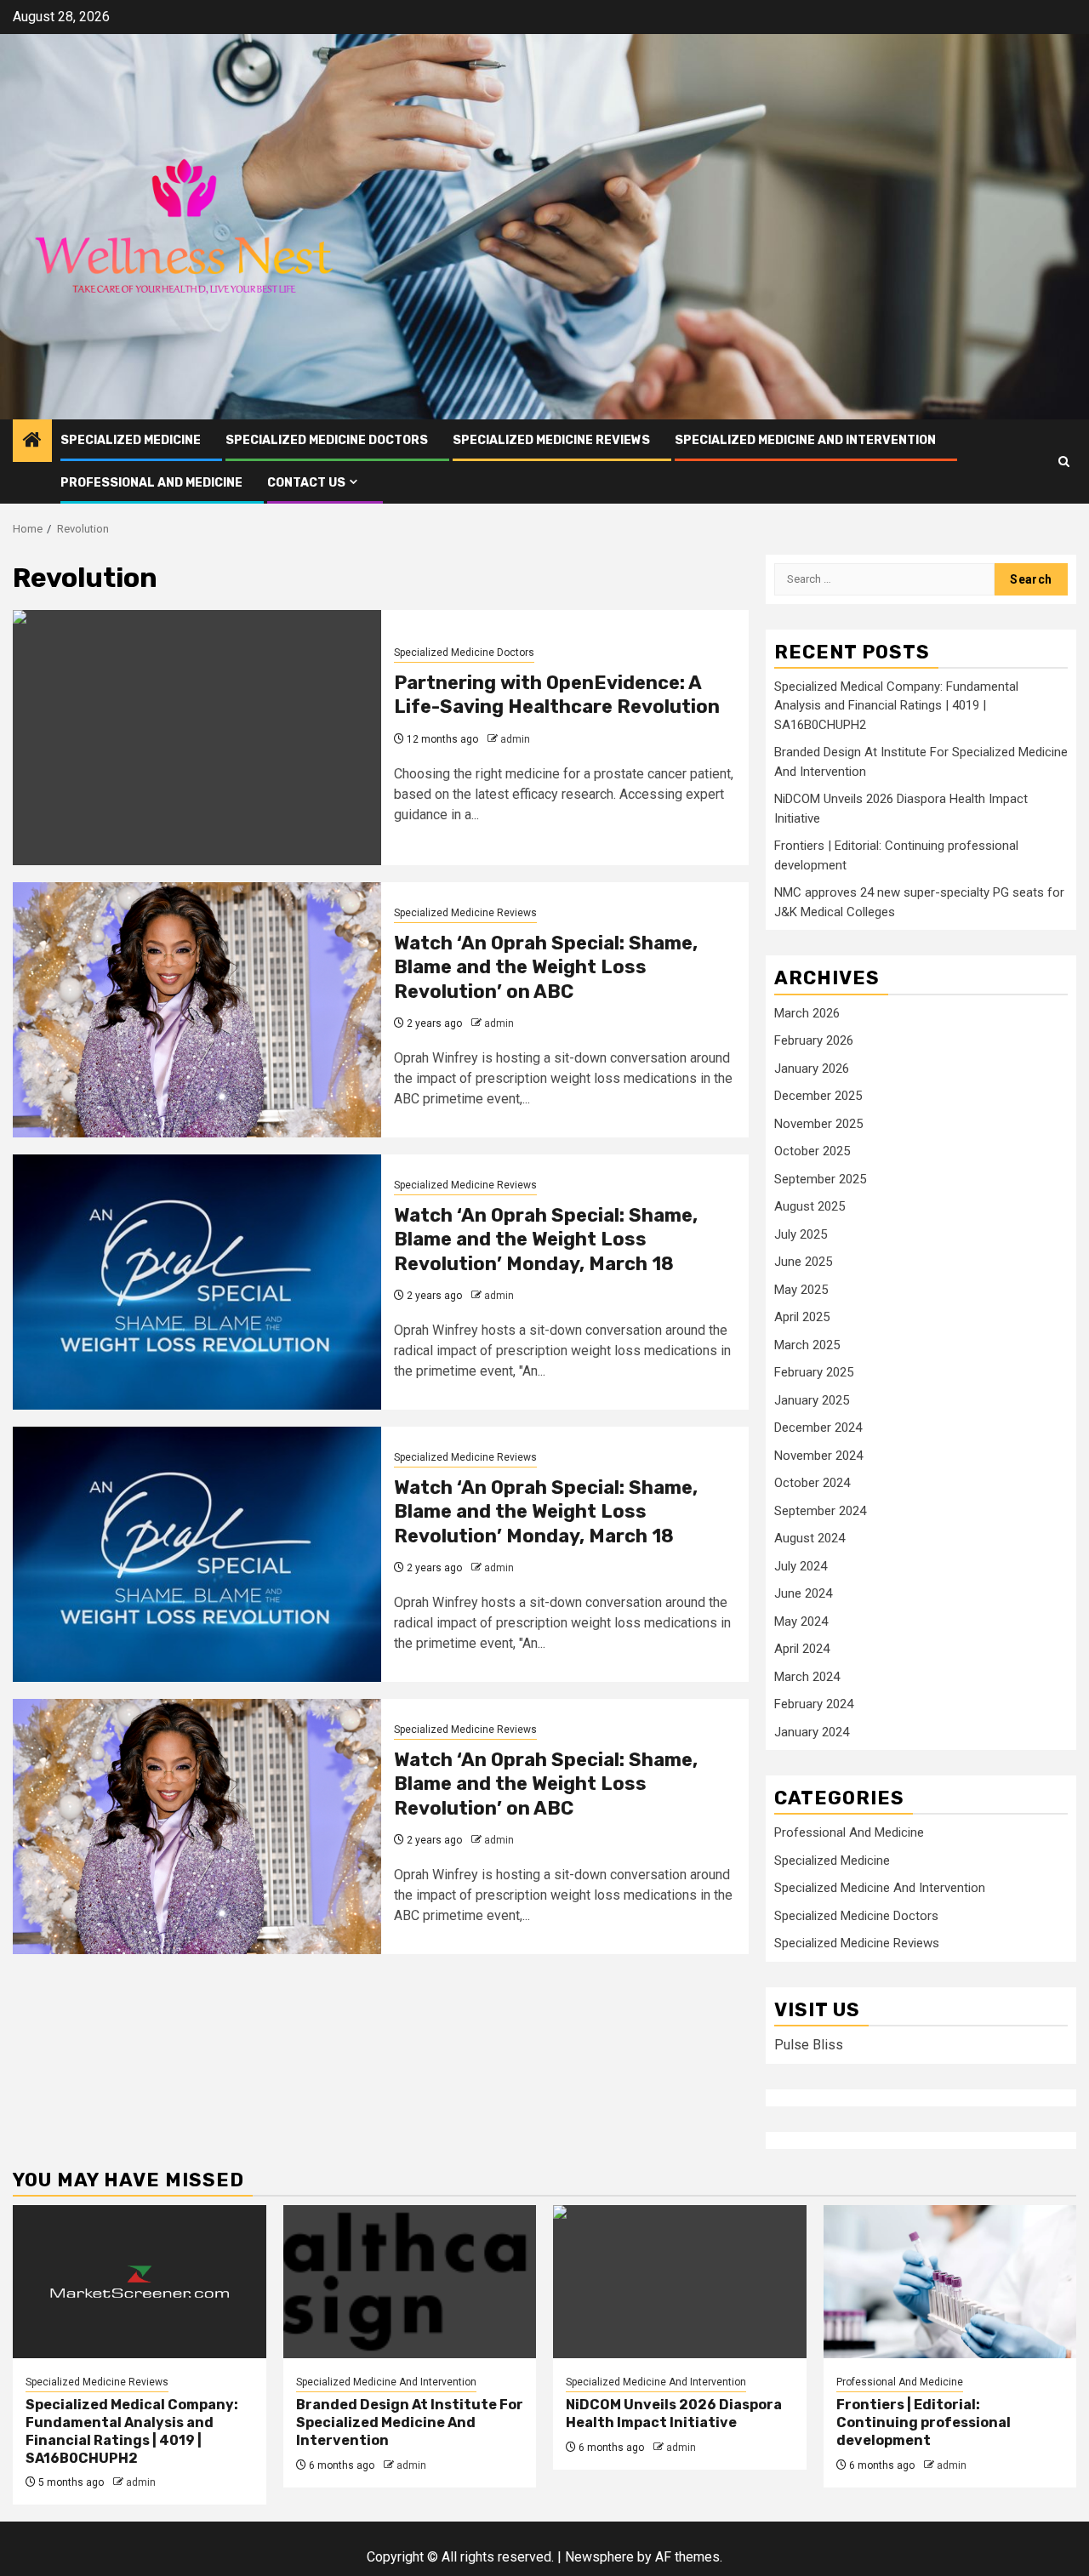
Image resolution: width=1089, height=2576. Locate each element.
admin (515, 739)
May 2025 (801, 1290)
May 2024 (801, 1621)
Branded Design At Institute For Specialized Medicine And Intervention (410, 2422)
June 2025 (803, 1262)
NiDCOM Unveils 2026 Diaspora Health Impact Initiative (674, 2414)
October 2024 (812, 1483)
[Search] (1064, 462)
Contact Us (306, 483)
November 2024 (818, 1456)
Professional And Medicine (151, 483)
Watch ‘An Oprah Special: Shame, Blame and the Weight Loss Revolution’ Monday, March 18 (546, 1240)
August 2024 (810, 1538)
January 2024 (812, 1732)
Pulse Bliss (809, 2045)
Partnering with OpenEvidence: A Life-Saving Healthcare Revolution (557, 695)
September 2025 (820, 1179)
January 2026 (812, 1069)
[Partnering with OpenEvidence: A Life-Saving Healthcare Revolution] (197, 738)
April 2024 (802, 1649)
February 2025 (814, 1372)
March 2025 (807, 1345)
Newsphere (599, 2557)
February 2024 (814, 1704)
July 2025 (801, 1234)
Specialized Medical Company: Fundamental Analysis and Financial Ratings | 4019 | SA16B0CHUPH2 (896, 706)
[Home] (32, 442)
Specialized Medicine (131, 440)
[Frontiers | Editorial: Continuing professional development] (950, 2282)
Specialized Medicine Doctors (327, 440)
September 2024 (820, 1511)
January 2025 (812, 1400)
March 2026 (807, 1013)
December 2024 (818, 1428)
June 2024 (803, 1593)
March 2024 (807, 1677)
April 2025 (802, 1317)
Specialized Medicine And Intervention (805, 440)
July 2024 (801, 1566)
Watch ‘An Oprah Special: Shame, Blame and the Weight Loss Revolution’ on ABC (546, 967)
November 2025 (818, 1124)
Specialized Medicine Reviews (551, 440)
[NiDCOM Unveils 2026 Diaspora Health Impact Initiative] (680, 2282)
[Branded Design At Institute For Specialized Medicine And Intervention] (410, 2282)
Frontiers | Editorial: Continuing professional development (924, 2422)
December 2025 (818, 1096)
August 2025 (810, 1206)
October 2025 (812, 1151)
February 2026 (814, 1040)
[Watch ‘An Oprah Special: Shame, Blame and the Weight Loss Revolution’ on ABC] (197, 1010)
